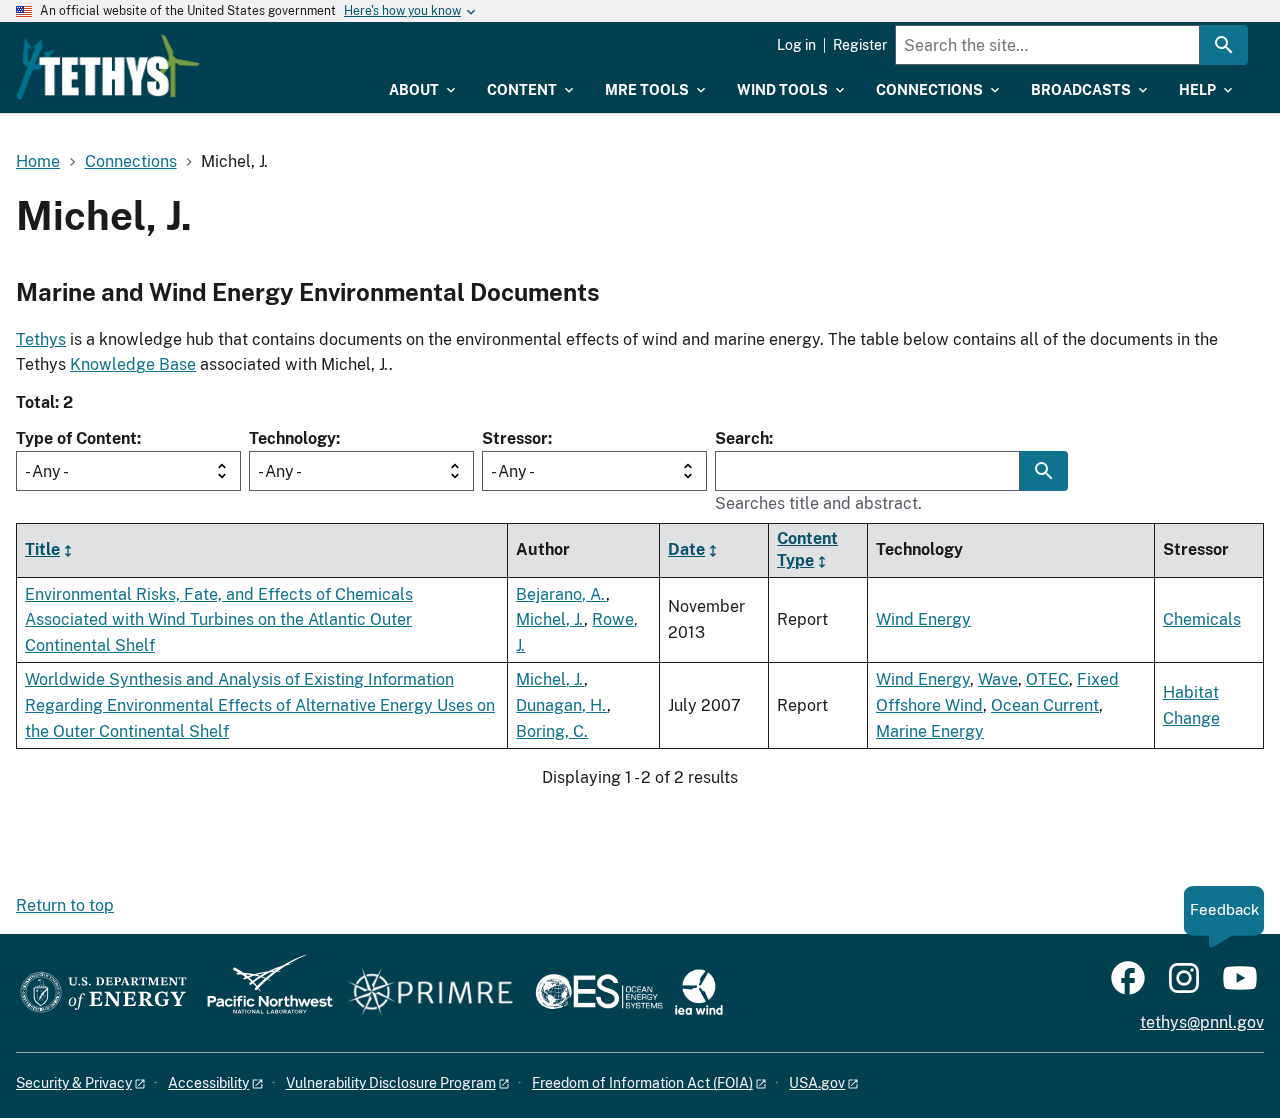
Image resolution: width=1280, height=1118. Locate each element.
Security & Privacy (74, 1083)
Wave (998, 679)
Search (742, 438)
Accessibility (208, 1083)
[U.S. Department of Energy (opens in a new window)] (103, 993)
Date (686, 549)
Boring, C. (552, 731)
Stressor (515, 438)
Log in (796, 45)
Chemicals (1202, 619)
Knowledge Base (133, 364)
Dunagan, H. (561, 705)
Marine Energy (930, 731)
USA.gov (817, 1083)
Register (860, 45)
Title (42, 549)
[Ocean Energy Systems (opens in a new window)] (600, 993)
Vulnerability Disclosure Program (391, 1083)
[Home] (108, 67)
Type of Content (76, 438)
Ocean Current (1045, 705)
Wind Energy (923, 619)
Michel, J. (550, 619)
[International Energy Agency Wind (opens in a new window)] (699, 993)
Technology (292, 438)
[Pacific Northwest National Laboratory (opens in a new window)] (262, 993)
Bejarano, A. (561, 594)
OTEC (1047, 679)
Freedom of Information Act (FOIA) (642, 1083)
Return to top (65, 905)
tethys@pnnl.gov (1202, 1022)
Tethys (41, 339)
